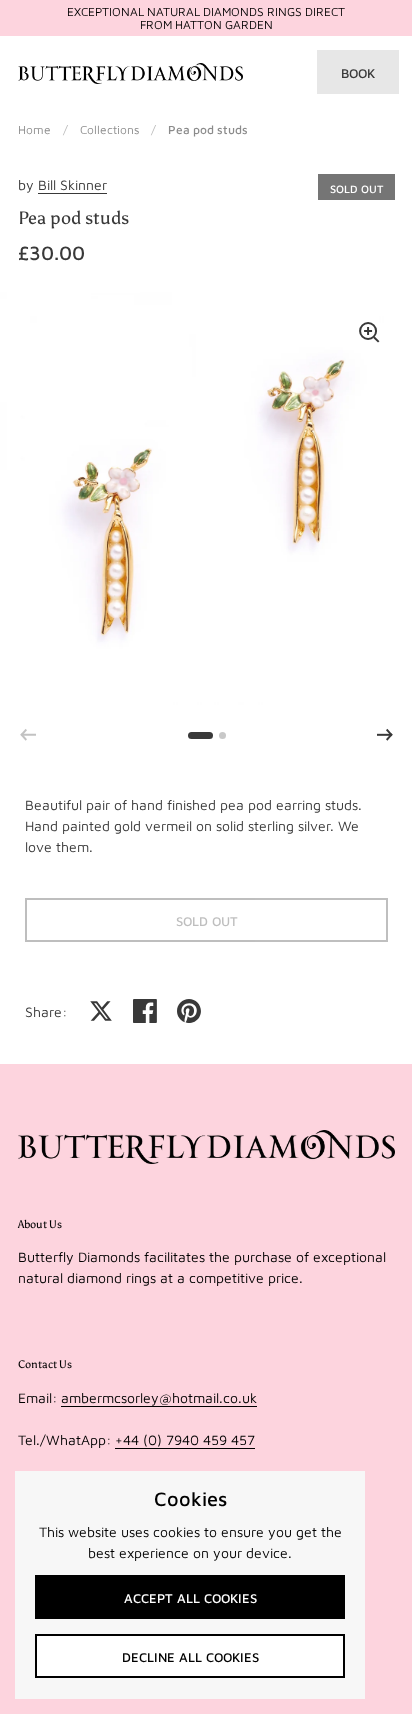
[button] (385, 735)
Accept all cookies (190, 1598)
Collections (109, 129)
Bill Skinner (72, 184)
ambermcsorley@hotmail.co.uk (159, 1397)
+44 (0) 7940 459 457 (185, 1439)
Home (34, 129)
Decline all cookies (190, 1657)
